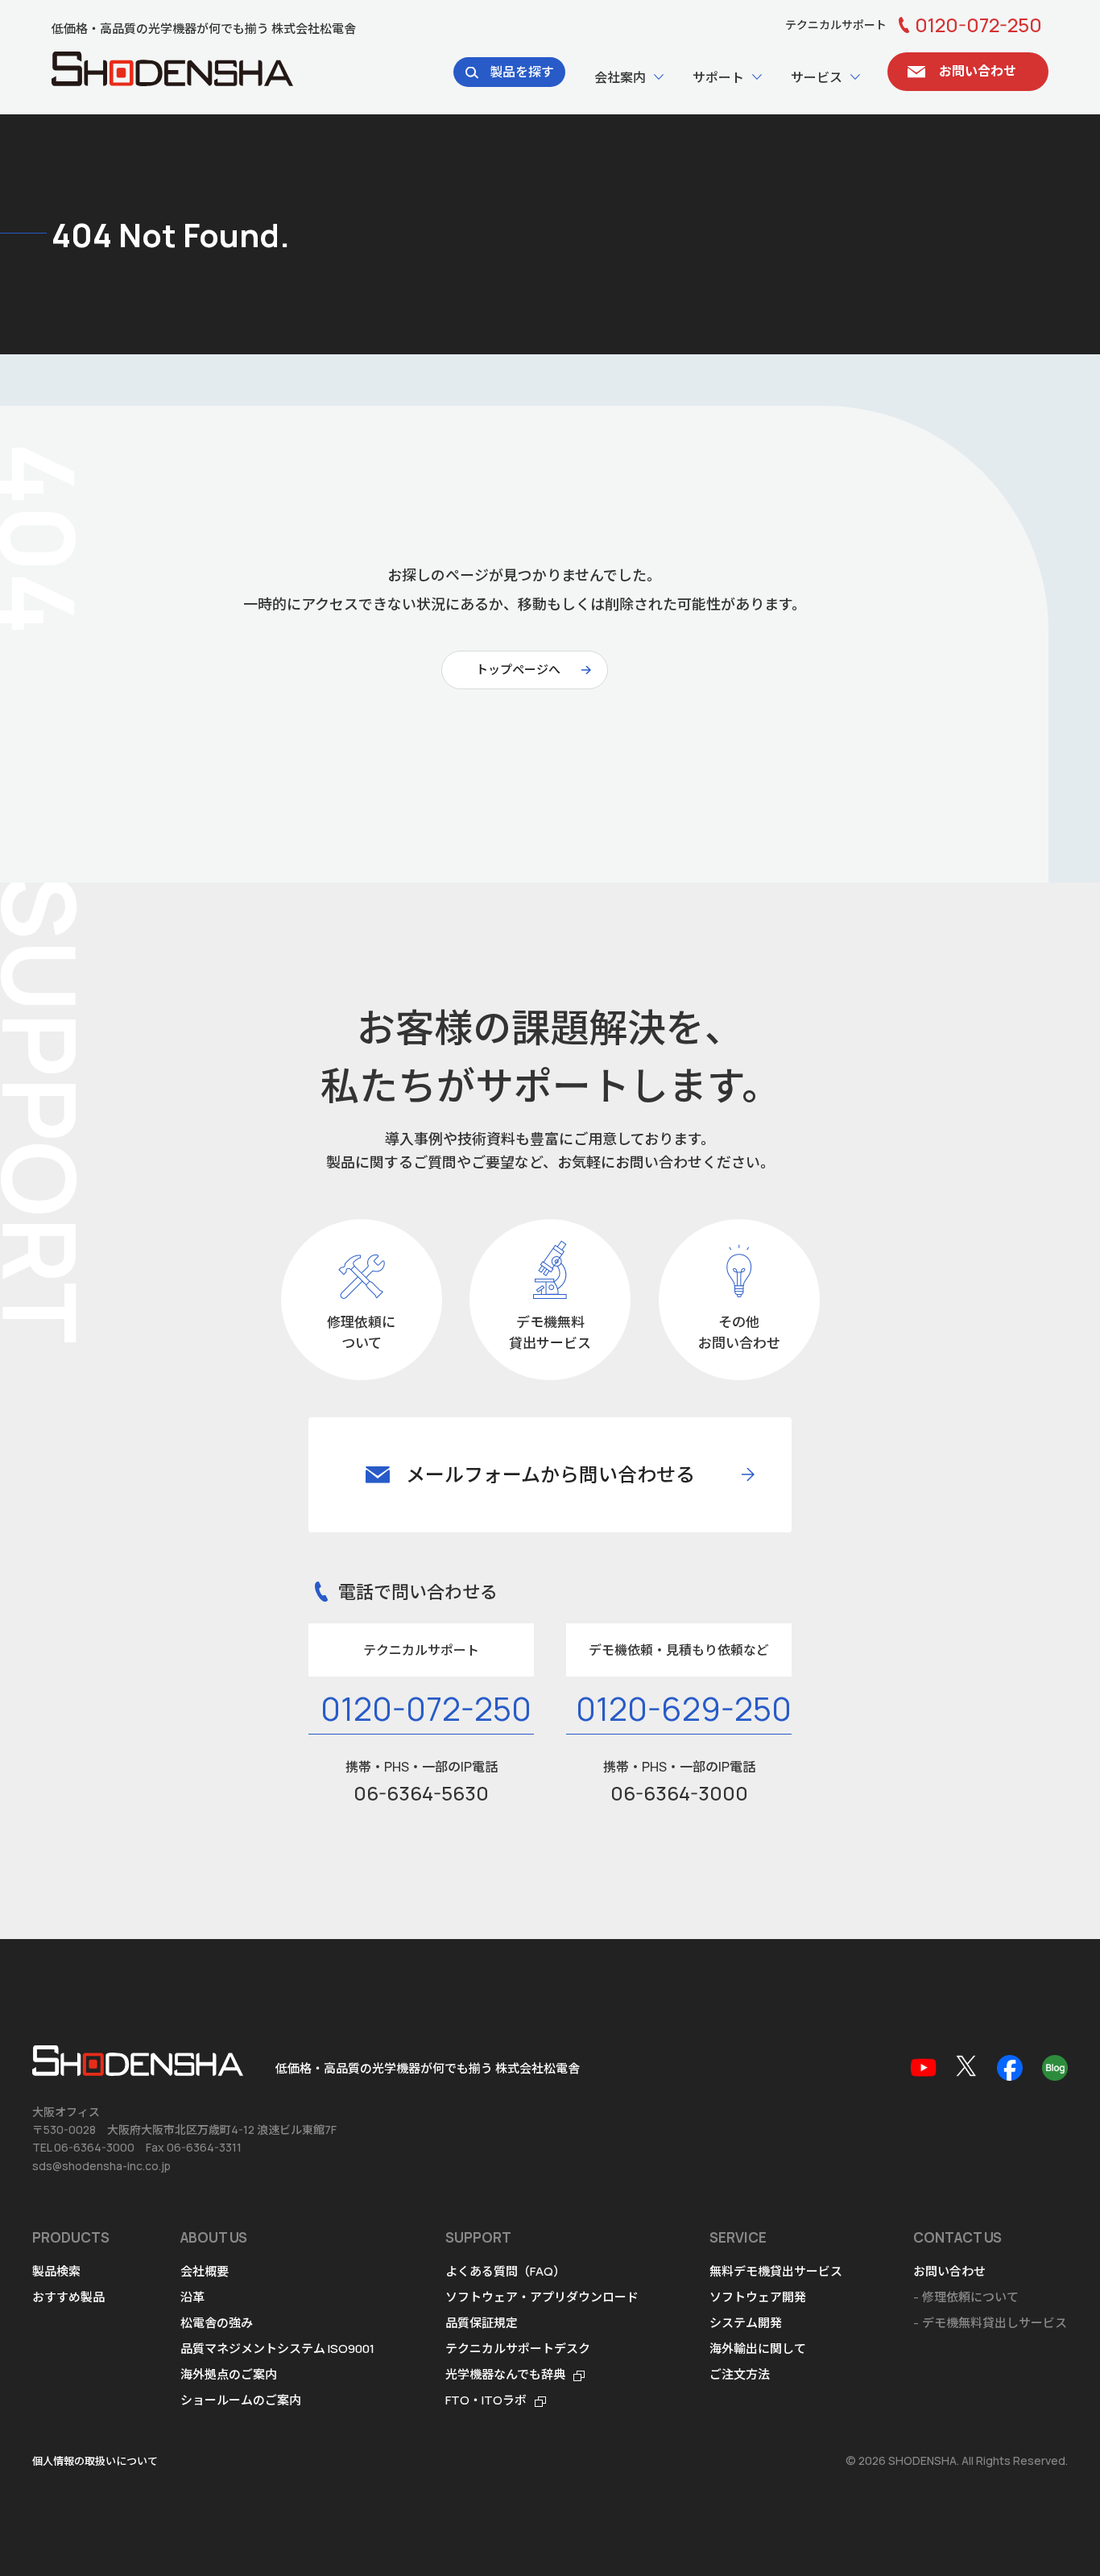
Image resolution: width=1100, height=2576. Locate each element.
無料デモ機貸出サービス (776, 2271)
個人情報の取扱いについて (95, 2461)
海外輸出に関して (758, 2349)
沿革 (192, 2297)
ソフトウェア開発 (758, 2297)
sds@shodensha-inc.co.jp (101, 2166)
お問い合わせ (949, 2271)
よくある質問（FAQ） (505, 2271)
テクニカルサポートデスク (518, 2349)
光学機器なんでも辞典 (505, 2374)
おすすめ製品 (68, 2297)
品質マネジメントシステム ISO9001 (277, 2349)
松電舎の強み (217, 2323)
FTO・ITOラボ (486, 2400)
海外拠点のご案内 (229, 2374)
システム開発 (746, 2323)
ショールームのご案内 (241, 2400)
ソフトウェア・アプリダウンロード (542, 2297)
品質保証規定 (482, 2323)
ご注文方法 (740, 2374)
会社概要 (205, 2271)
